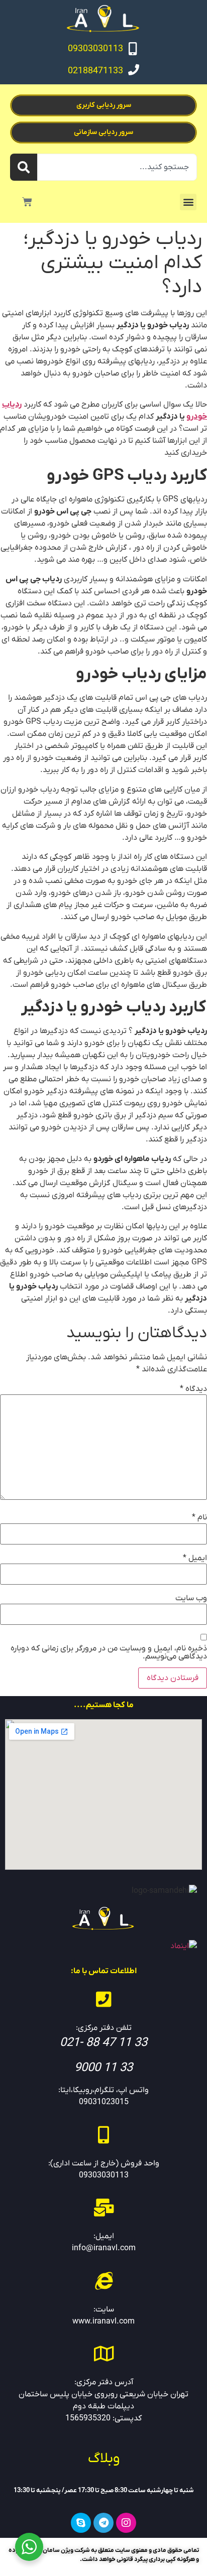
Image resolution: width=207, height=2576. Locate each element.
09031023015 (104, 2102)
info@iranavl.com (104, 2248)
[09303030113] (133, 49)
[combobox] (117, 167)
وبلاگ (104, 2459)
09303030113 (95, 49)
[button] (188, 202)
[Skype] (81, 2523)
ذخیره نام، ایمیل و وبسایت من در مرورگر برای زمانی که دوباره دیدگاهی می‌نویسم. (109, 1652)
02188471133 (95, 71)
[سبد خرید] (27, 202)
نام (199, 1517)
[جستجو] (24, 167)
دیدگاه (193, 1389)
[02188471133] (134, 70)
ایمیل (195, 1558)
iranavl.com (114, 2322)
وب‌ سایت (191, 1598)
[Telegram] (103, 2523)
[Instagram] (126, 2523)
